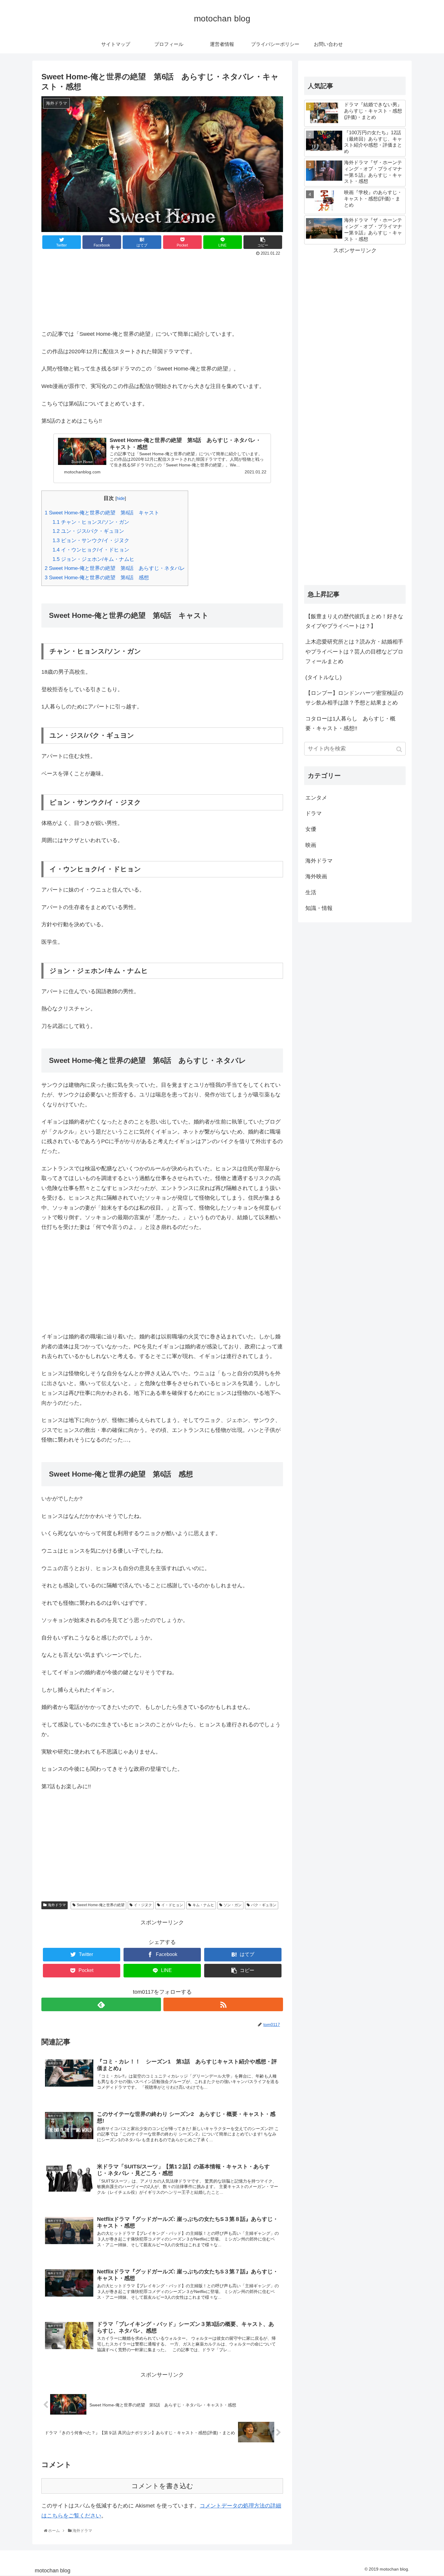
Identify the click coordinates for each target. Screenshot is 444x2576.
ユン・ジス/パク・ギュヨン (88, 531)
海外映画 (316, 876)
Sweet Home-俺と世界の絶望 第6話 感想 (97, 578)
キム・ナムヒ (203, 1905)
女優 (311, 829)
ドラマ (314, 813)
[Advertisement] (162, 291)
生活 (311, 892)
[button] (400, 749)
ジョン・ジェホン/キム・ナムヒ (93, 559)
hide (121, 498)
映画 (311, 845)
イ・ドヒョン (172, 1905)
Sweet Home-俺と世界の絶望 (101, 1905)
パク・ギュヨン (264, 1905)
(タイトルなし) (323, 677)
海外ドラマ (57, 1905)
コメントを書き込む (162, 2486)
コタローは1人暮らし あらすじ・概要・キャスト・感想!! (350, 724)
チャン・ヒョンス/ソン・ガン (91, 522)
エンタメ (316, 798)
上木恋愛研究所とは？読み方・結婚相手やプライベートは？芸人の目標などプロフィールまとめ (354, 652)
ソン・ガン (233, 1905)
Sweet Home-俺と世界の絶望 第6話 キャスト (102, 513)
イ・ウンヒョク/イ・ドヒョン (91, 550)
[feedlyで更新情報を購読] (101, 2004)
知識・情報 (319, 908)
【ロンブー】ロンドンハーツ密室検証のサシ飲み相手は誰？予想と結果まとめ (354, 698)
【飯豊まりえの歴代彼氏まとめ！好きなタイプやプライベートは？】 (354, 621)
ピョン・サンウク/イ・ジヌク (91, 541)
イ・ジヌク (143, 1905)
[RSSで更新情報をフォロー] (223, 2004)
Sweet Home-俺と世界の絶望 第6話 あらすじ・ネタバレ (115, 568)
